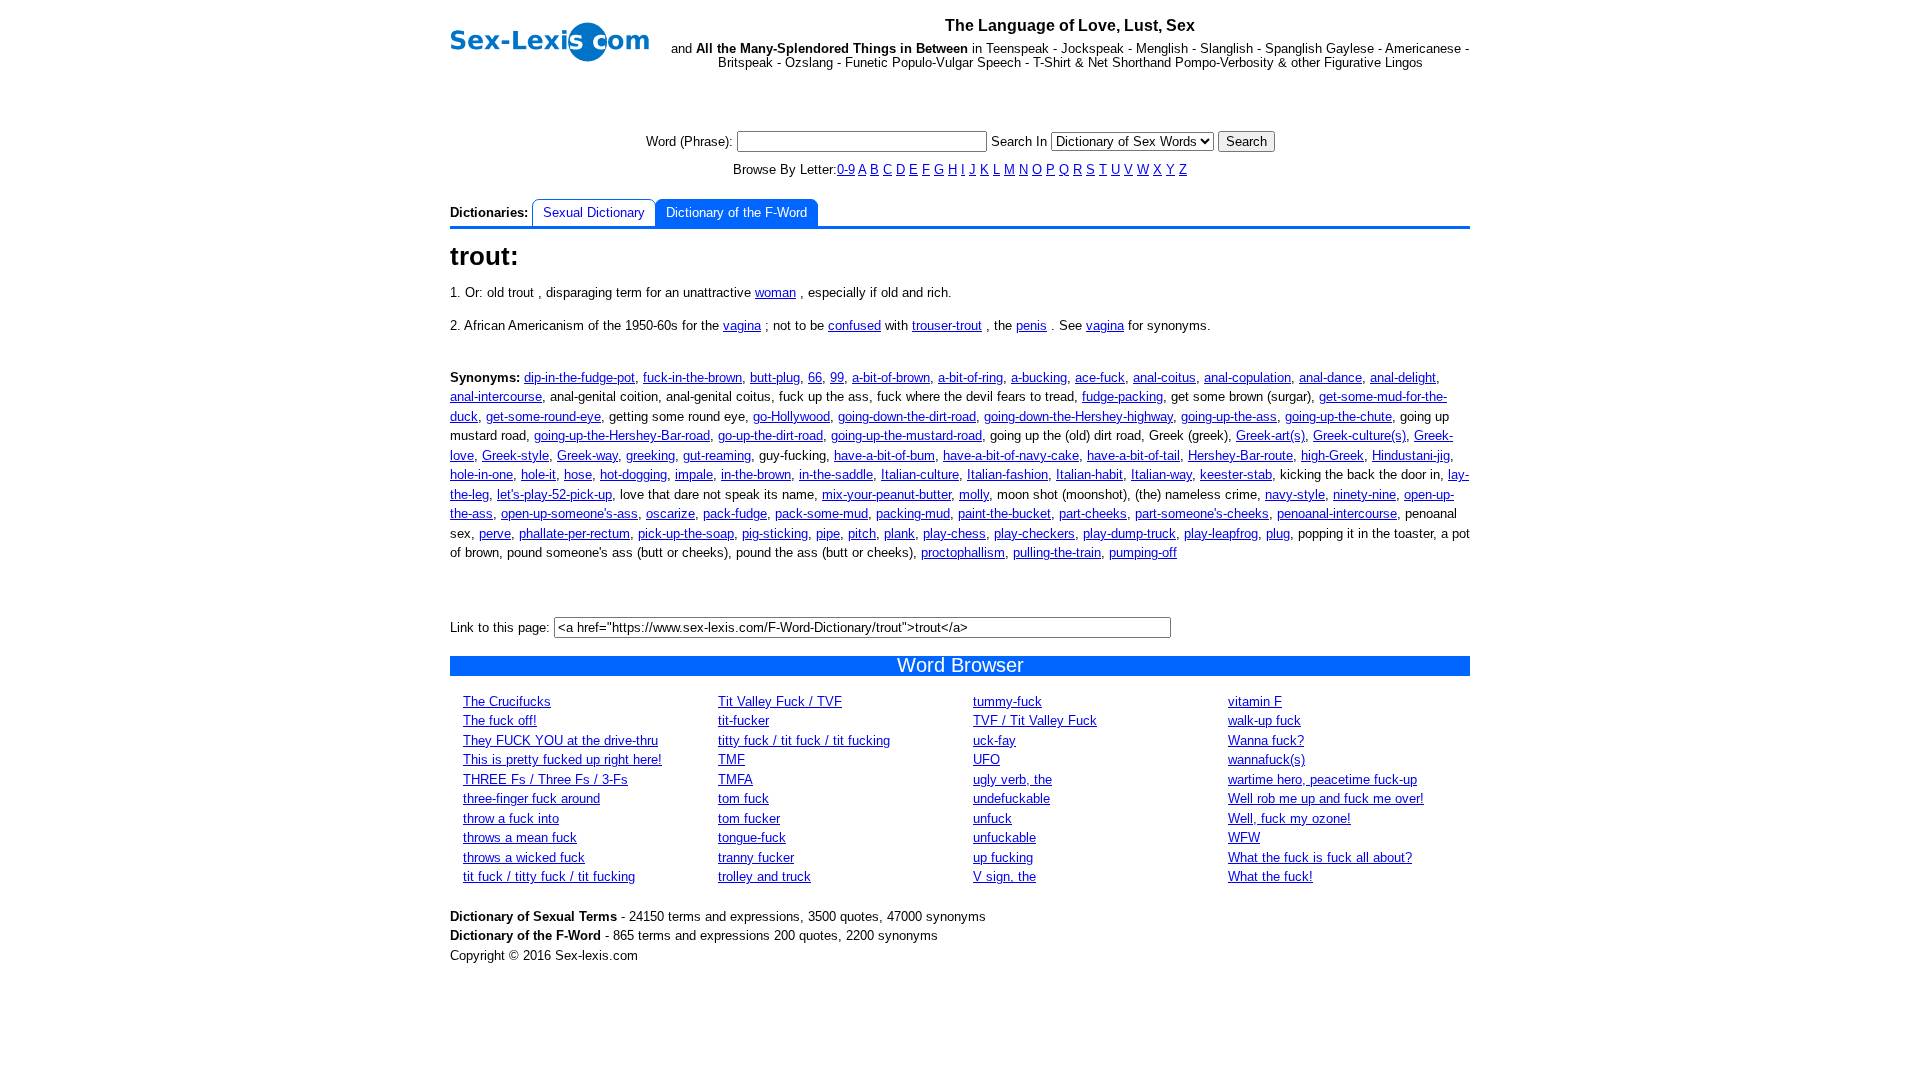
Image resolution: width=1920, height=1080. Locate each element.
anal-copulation (1247, 377)
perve (495, 533)
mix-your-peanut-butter (886, 494)
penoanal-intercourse (1337, 513)
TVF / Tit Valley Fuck (1035, 720)
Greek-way (587, 455)
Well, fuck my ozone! (1289, 818)
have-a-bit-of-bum (884, 455)
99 (837, 377)
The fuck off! (500, 720)
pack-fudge (735, 513)
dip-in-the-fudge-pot (579, 377)
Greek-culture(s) (1359, 435)
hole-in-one (481, 474)
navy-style (1295, 494)
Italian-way (1161, 474)
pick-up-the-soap (686, 533)
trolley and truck (764, 876)
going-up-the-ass (1229, 416)
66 (815, 377)
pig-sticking (775, 533)
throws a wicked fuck (524, 857)
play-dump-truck (1129, 533)
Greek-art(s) (1270, 435)
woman (775, 292)
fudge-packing (1122, 396)
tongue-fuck (752, 837)
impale (694, 474)
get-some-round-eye (543, 416)
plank (899, 533)
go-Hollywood (791, 416)
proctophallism (963, 552)
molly (974, 494)
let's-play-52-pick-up (554, 494)
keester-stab (1236, 474)
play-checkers (1034, 533)
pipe (828, 533)
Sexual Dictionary (594, 212)
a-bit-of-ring (970, 377)
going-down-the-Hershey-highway (1078, 416)
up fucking (1003, 857)
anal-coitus (1164, 377)
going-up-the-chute (1338, 416)
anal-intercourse (496, 396)
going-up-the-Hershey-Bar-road (622, 435)
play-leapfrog (1221, 533)
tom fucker (749, 818)
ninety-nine (1364, 494)
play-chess (954, 533)
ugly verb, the (1012, 779)
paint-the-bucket (1004, 513)
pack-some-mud (821, 513)
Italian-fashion (1007, 474)
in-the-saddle (836, 474)
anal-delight (1403, 377)
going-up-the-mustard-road (906, 435)
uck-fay (994, 740)
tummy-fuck (1007, 701)
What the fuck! (1270, 876)
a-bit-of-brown (891, 377)
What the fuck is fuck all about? (1320, 857)
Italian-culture (920, 474)
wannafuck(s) (1266, 759)
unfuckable (1004, 837)
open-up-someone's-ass (569, 513)
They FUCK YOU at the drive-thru (560, 740)
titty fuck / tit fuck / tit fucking (804, 740)
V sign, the (1004, 876)
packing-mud (913, 513)
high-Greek (1332, 455)
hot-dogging (633, 474)
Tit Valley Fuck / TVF (780, 701)
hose (578, 474)
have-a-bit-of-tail (1133, 455)
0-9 (846, 169)
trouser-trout (947, 325)
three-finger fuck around (531, 798)
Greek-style (515, 455)
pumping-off (1143, 552)
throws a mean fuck (520, 837)
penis (1031, 325)
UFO (986, 759)
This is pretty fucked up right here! (562, 759)
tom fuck (743, 798)
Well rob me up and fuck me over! (1326, 798)
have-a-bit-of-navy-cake (1011, 455)
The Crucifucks (507, 701)
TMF (731, 759)
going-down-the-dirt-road (907, 416)
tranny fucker (756, 857)
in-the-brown (756, 474)
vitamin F (1255, 701)
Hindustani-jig (1411, 455)
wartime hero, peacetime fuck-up (1322, 779)
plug (1278, 533)
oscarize (670, 513)
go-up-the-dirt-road (770, 435)
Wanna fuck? (1266, 740)
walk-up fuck (1264, 720)
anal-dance (1330, 377)
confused (854, 325)
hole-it (538, 474)
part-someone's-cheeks (1202, 513)
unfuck (992, 818)
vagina (742, 325)
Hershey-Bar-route (1240, 455)
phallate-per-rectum (574, 533)
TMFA (735, 779)
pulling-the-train (1057, 552)
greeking (650, 455)
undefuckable (1011, 798)
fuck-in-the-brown (692, 377)
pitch (862, 533)
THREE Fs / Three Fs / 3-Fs (545, 779)
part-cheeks (1093, 513)
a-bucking (1039, 377)
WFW (1244, 837)
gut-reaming (717, 455)
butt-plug (775, 377)
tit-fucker (743, 720)
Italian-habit (1089, 474)
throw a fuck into (511, 818)
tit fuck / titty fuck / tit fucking (549, 876)
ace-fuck (1100, 377)
